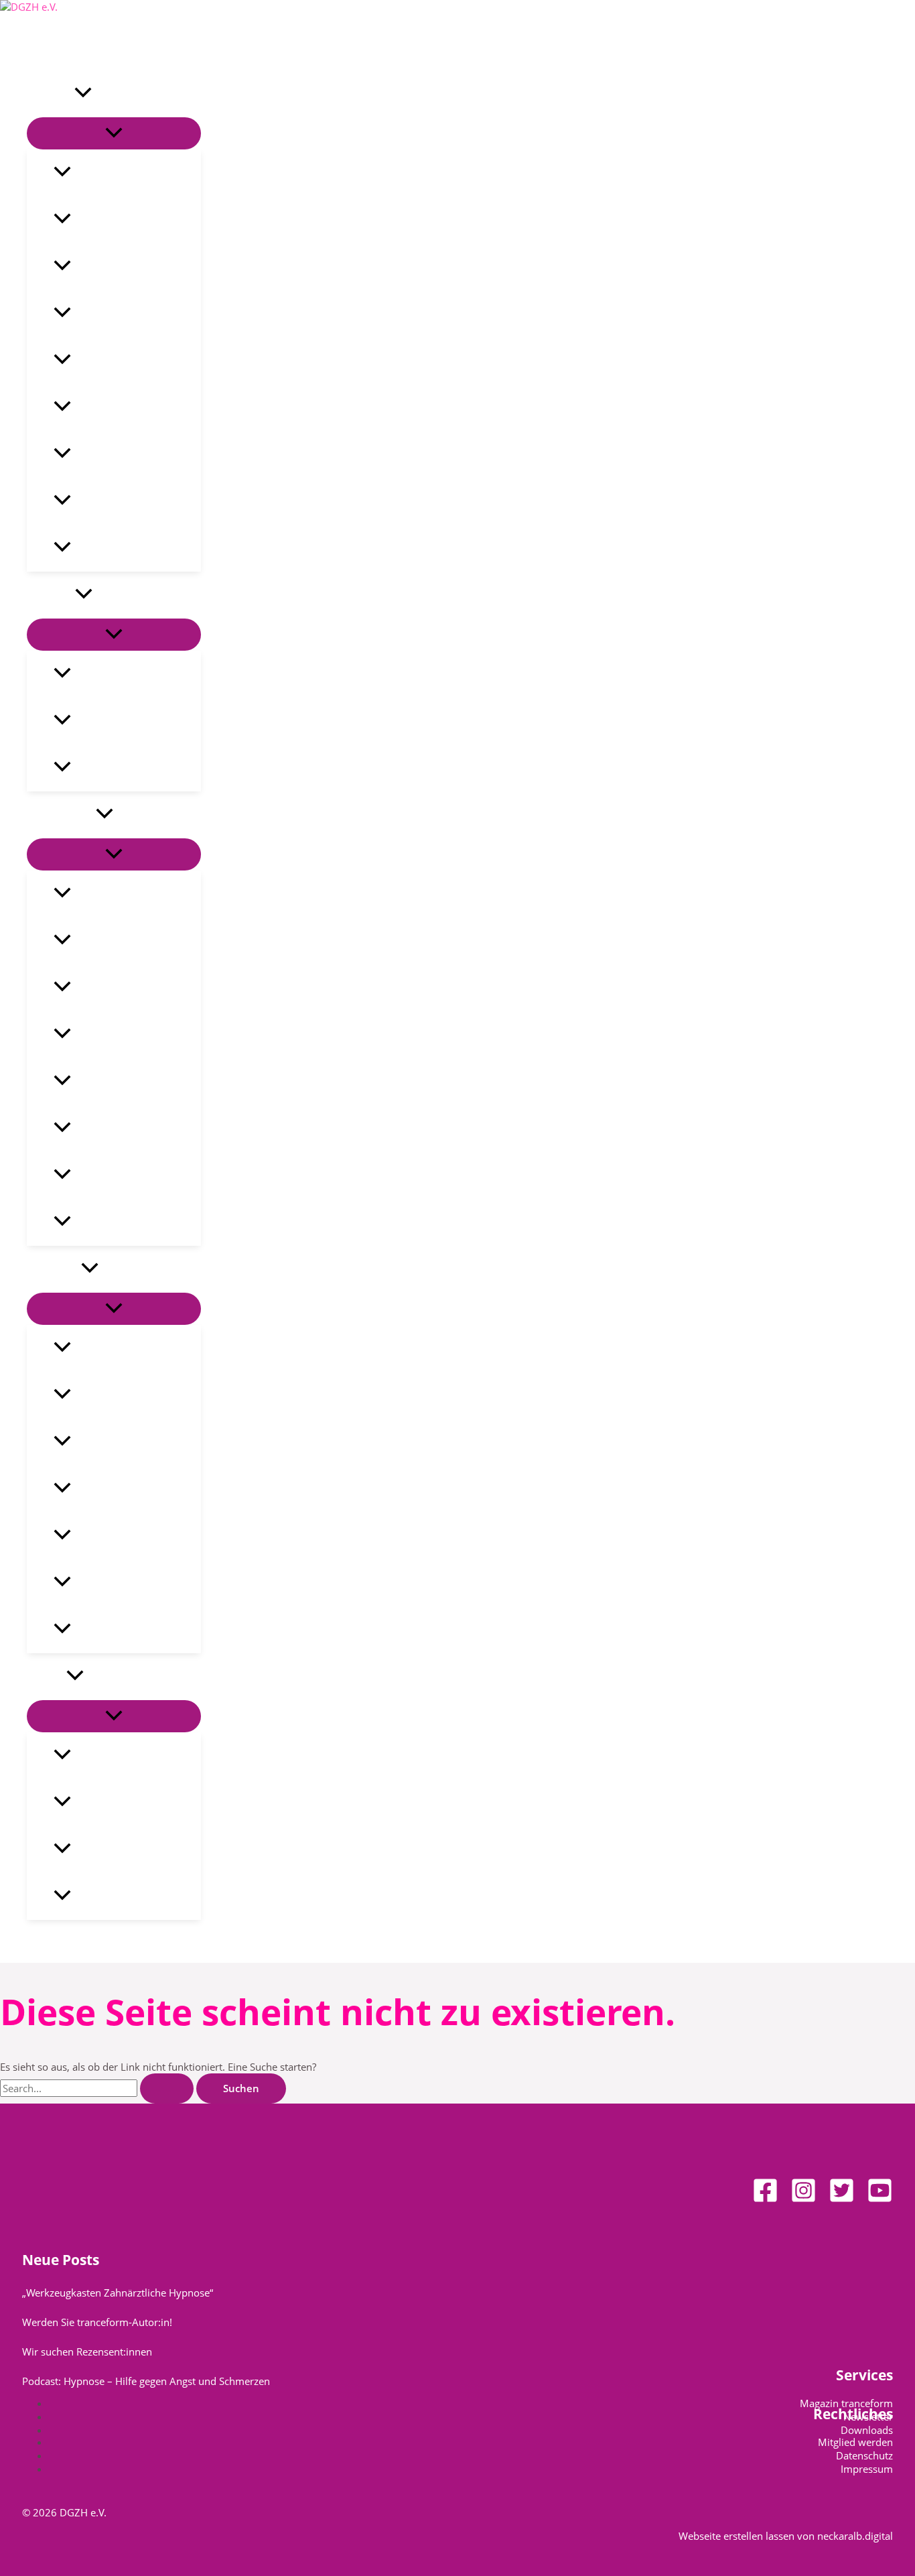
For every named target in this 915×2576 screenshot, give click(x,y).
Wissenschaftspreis (117, 1082)
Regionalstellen (109, 1803)
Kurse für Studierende (125, 1442)
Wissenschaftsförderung (129, 1035)
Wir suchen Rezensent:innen (87, 2352)
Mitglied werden (855, 2442)
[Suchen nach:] (98, 2088)
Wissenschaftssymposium (133, 1129)
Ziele (83, 173)
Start (39, 47)
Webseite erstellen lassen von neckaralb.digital (786, 2536)
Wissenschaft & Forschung (134, 988)
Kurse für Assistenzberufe (133, 1395)
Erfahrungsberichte (118, 674)
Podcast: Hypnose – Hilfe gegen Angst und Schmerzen (146, 2381)
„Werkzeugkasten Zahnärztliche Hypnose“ (118, 2293)
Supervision (99, 1489)
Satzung (90, 407)
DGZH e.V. (51, 94)
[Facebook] (765, 2199)
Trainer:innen (104, 1536)
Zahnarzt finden (111, 768)
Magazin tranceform (120, 501)
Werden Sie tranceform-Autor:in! (97, 2322)
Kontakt (47, 1677)
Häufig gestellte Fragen (127, 721)
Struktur (91, 220)
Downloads (867, 2430)
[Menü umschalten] (114, 133)
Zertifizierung (104, 1583)
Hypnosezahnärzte (117, 1896)
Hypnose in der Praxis (123, 894)
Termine (90, 1630)
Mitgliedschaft (105, 454)
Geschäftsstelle (108, 1756)
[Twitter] (842, 2199)
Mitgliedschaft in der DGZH (136, 1222)
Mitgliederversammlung (129, 361)
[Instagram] (803, 2199)
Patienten (51, 595)
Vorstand (93, 267)
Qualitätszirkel (107, 314)
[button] (83, 94)
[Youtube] (880, 2199)
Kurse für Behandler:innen (136, 1348)
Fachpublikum (61, 815)
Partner (89, 548)
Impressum (867, 2469)
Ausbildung (54, 1269)
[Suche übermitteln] (167, 2088)
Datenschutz (864, 2455)
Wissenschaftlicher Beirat (132, 1175)
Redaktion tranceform (125, 1850)
